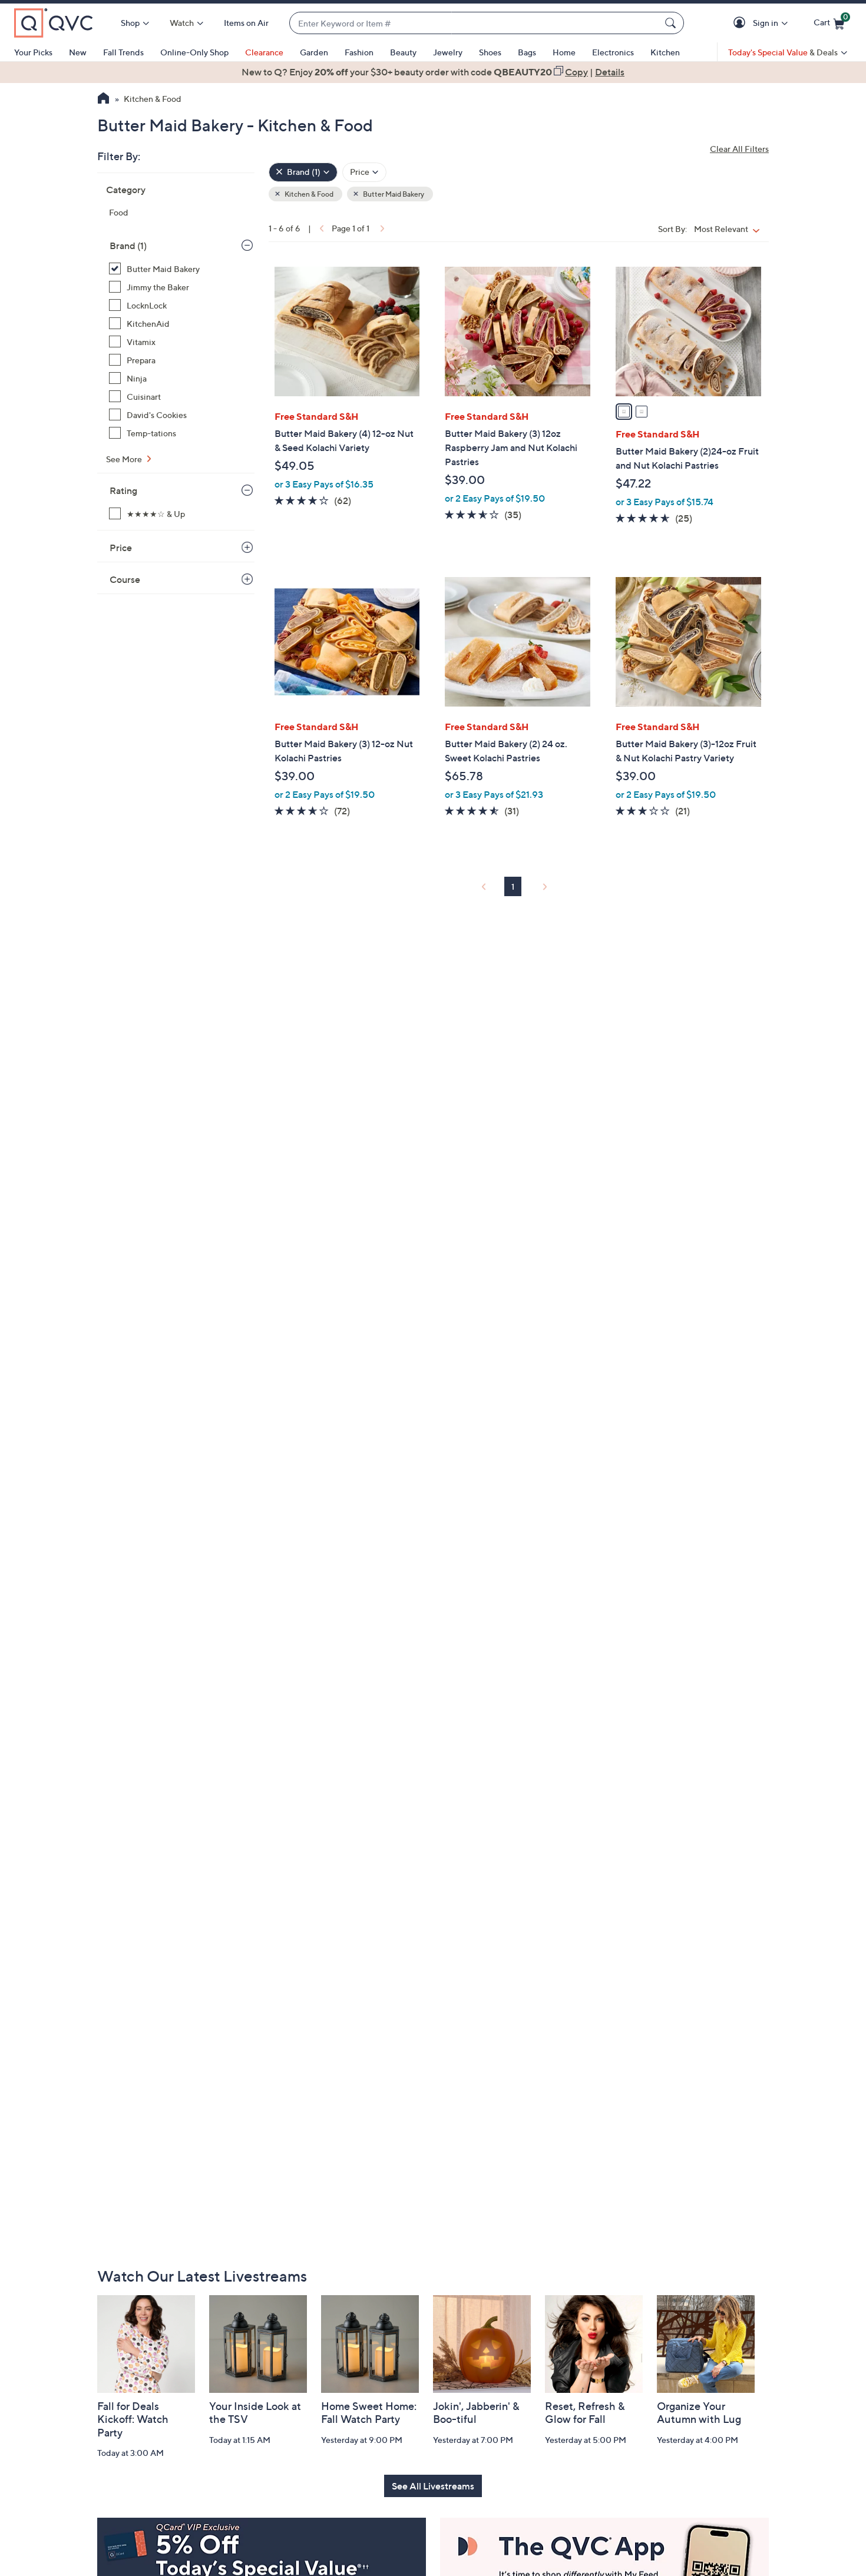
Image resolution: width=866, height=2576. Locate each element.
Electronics (613, 52)
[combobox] (475, 23)
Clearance (264, 52)
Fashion (359, 52)
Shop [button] (130, 23)
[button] (741, 23)
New (78, 52)
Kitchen (665, 52)
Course (125, 579)
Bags (527, 52)
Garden (314, 52)
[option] (433, 72)
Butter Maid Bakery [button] (393, 194)
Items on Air (246, 23)
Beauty (403, 52)
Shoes (490, 52)
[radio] (624, 412)
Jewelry (448, 52)
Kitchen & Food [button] (308, 194)
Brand (128, 246)
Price (121, 548)
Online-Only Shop (194, 52)
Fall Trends (123, 52)
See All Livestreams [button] (433, 2486)
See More (125, 459)
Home (564, 52)
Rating (123, 490)
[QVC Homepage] (103, 100)
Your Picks (33, 52)
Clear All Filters (739, 149)
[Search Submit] (672, 23)
